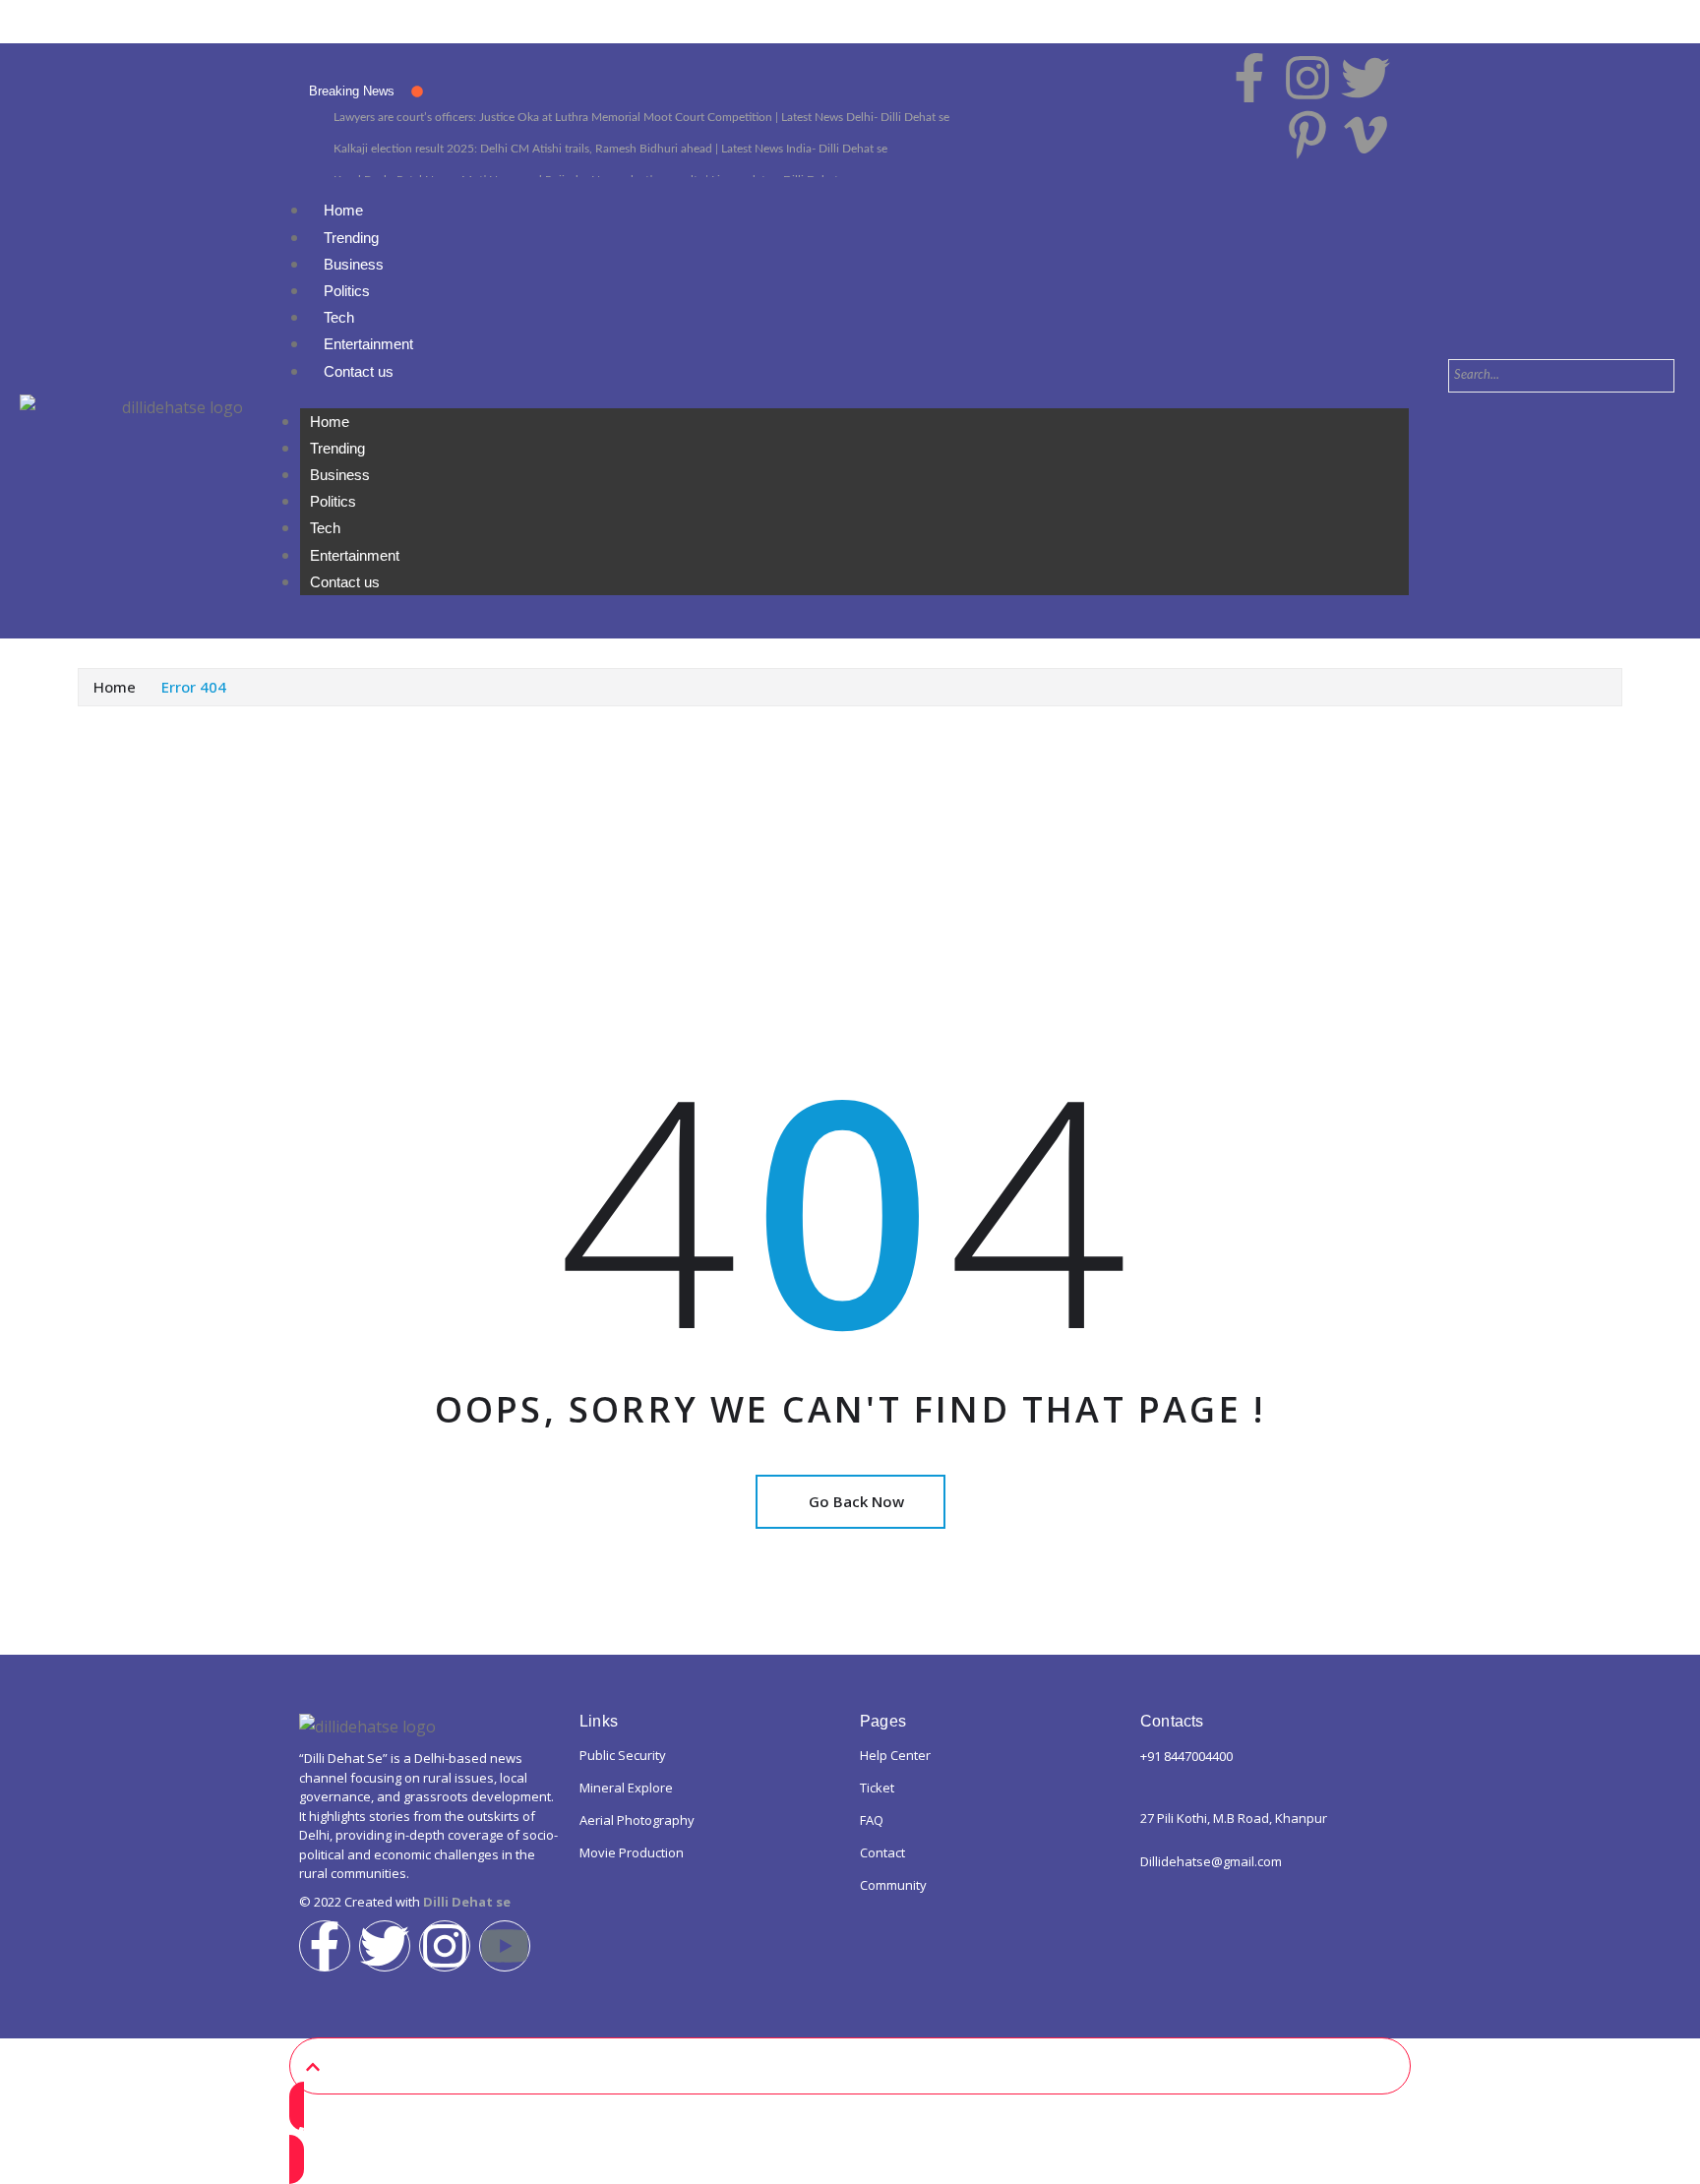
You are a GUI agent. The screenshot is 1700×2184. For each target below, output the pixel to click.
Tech (339, 317)
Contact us (359, 371)
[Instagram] (445, 1946)
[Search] (1486, 413)
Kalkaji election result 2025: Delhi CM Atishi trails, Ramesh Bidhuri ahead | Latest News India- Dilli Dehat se (610, 149)
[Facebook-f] (325, 1946)
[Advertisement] (850, 854)
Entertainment (368, 344)
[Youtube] (505, 1946)
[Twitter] (385, 1946)
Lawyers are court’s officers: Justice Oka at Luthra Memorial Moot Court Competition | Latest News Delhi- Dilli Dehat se (641, 117)
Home (343, 210)
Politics (347, 291)
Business (354, 264)
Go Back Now (856, 1501)
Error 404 (194, 687)
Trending (351, 238)
